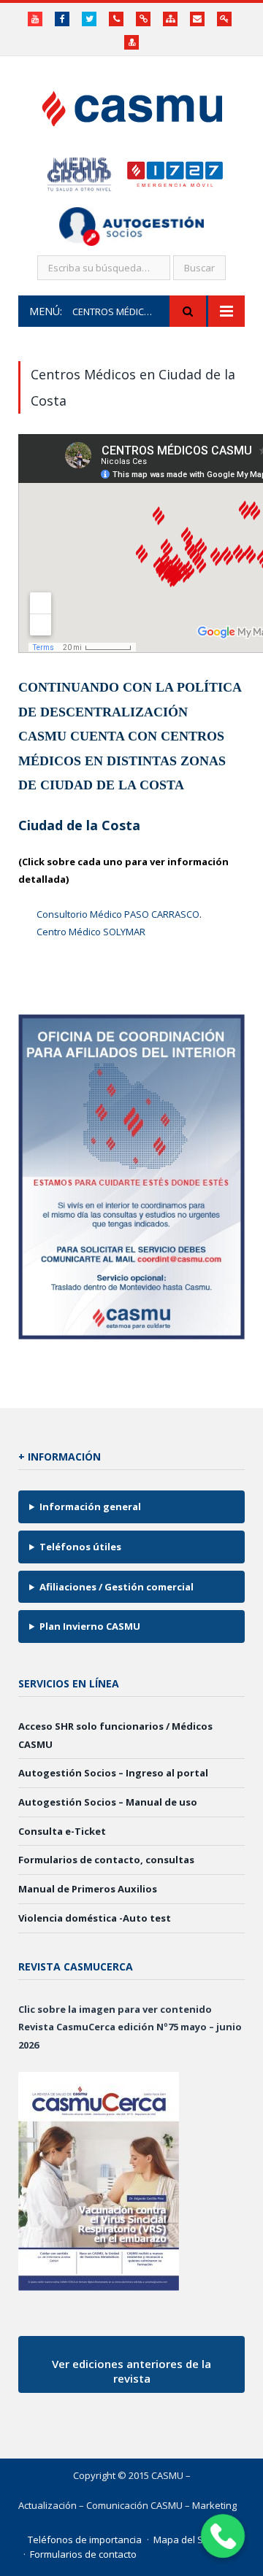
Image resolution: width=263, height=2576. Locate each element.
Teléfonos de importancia (85, 2540)
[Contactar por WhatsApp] (223, 2536)
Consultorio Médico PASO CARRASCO (118, 914)
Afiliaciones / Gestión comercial (117, 1587)
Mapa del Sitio (185, 2540)
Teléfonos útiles (80, 1547)
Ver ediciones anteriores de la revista (131, 2371)
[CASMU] (132, 105)
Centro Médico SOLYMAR (91, 932)
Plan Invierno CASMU (90, 1626)
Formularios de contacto (83, 2554)
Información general (90, 1506)
